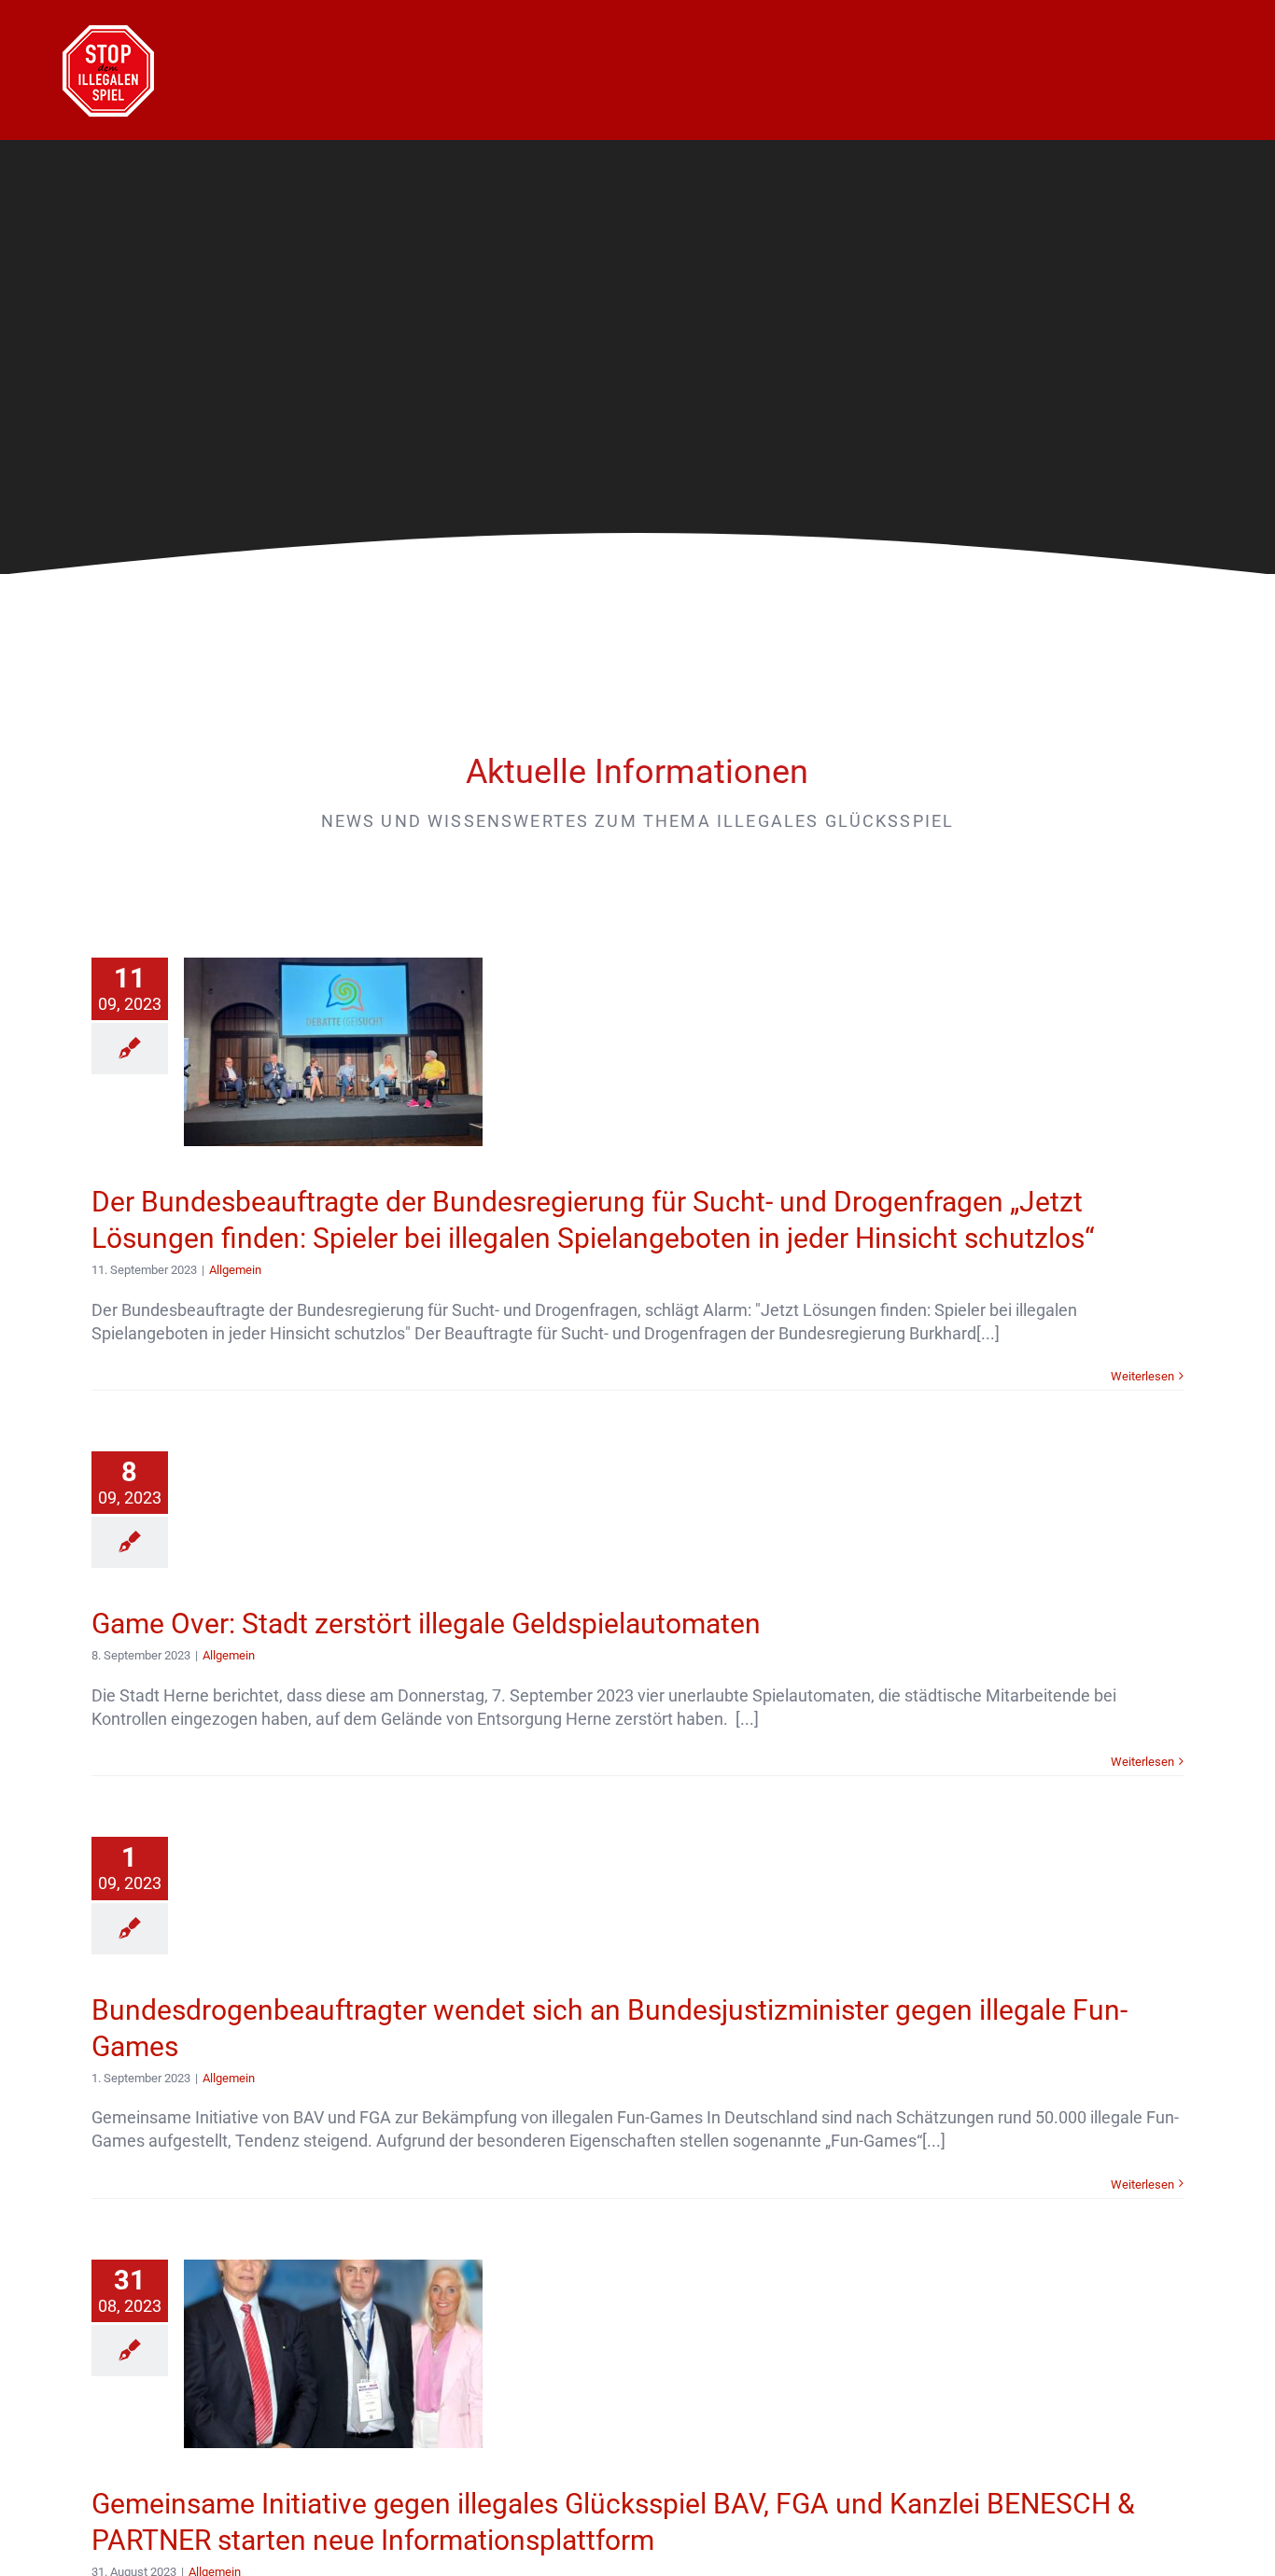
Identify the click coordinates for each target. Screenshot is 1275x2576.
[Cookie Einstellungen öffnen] (41, 2551)
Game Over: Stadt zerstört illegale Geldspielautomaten (426, 1624)
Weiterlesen (1142, 1376)
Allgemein (235, 1270)
